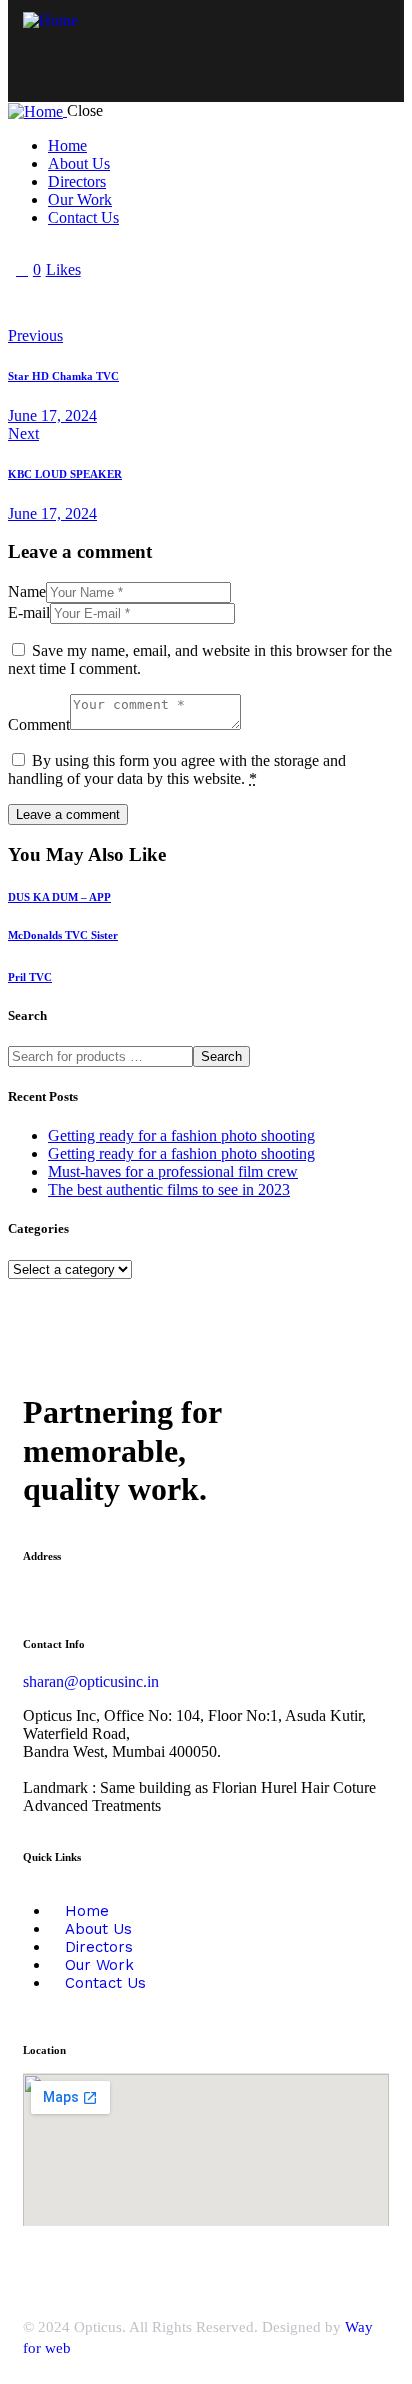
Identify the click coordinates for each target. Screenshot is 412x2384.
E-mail (29, 612)
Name (27, 591)
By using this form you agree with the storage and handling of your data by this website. (177, 769)
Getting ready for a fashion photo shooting (181, 1135)
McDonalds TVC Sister (63, 935)
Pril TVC (30, 977)
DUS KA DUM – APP (59, 897)
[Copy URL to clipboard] (200, 303)
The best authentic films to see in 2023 (169, 1189)
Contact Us (105, 1983)
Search (221, 1056)
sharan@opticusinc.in (91, 1681)
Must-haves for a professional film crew (173, 1171)
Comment (39, 724)
